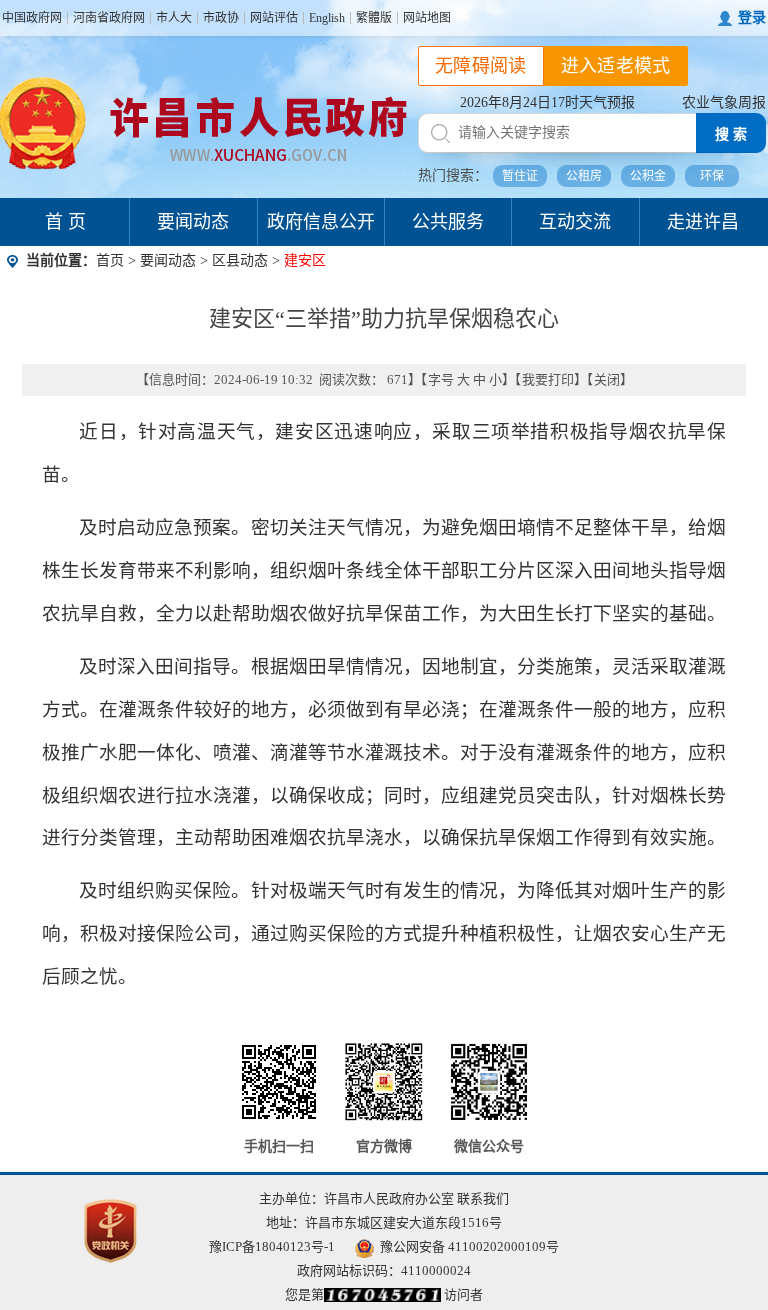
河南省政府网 (109, 18)
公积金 (648, 176)
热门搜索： (453, 175)
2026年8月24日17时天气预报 (547, 102)
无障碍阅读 (481, 66)
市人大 (174, 18)
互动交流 (575, 222)
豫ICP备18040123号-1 (272, 1246)
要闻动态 (193, 222)
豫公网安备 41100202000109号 (469, 1246)
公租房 (584, 176)
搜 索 (731, 134)
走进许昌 (703, 222)
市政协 (221, 18)
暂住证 (520, 176)
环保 (712, 176)
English (327, 18)
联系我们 (483, 1198)
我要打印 (548, 379)
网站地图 (427, 18)
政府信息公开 (321, 222)
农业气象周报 (724, 102)
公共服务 (448, 222)
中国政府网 (32, 18)
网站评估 (274, 18)
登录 (752, 17)
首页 (110, 260)
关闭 (607, 379)
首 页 (65, 222)
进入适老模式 (616, 66)
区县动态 (240, 260)
